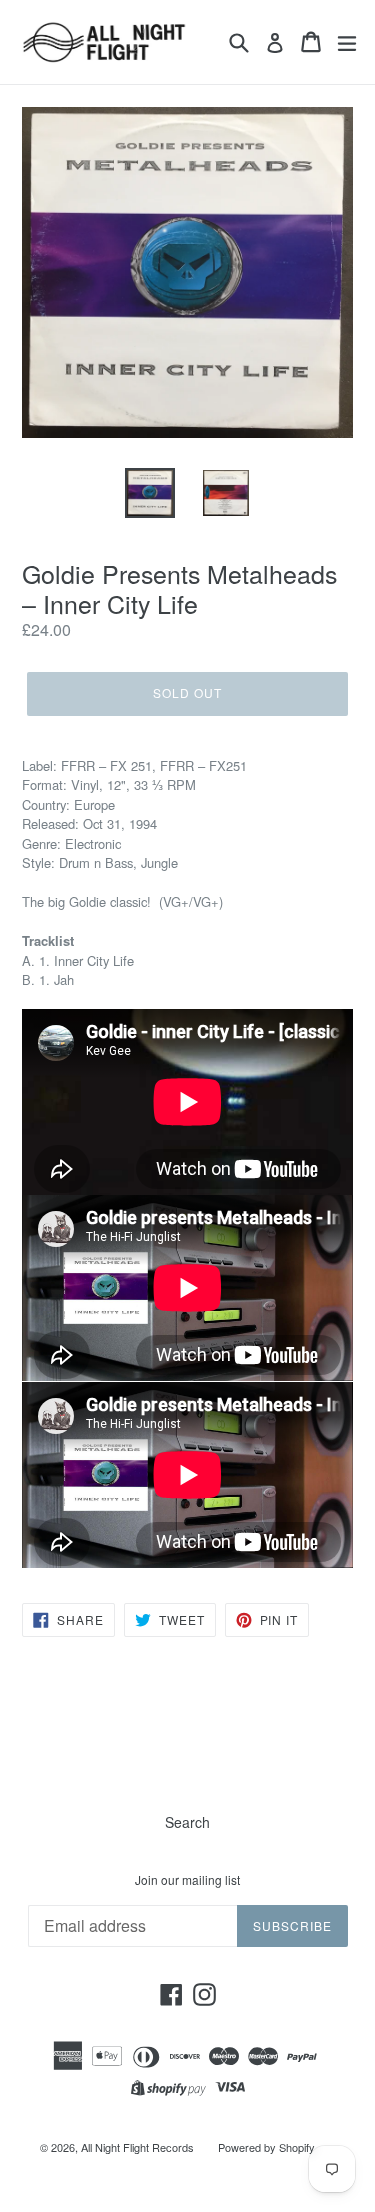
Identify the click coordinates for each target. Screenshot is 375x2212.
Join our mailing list (187, 1880)
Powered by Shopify (266, 2147)
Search (187, 1822)
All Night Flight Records (137, 2147)
